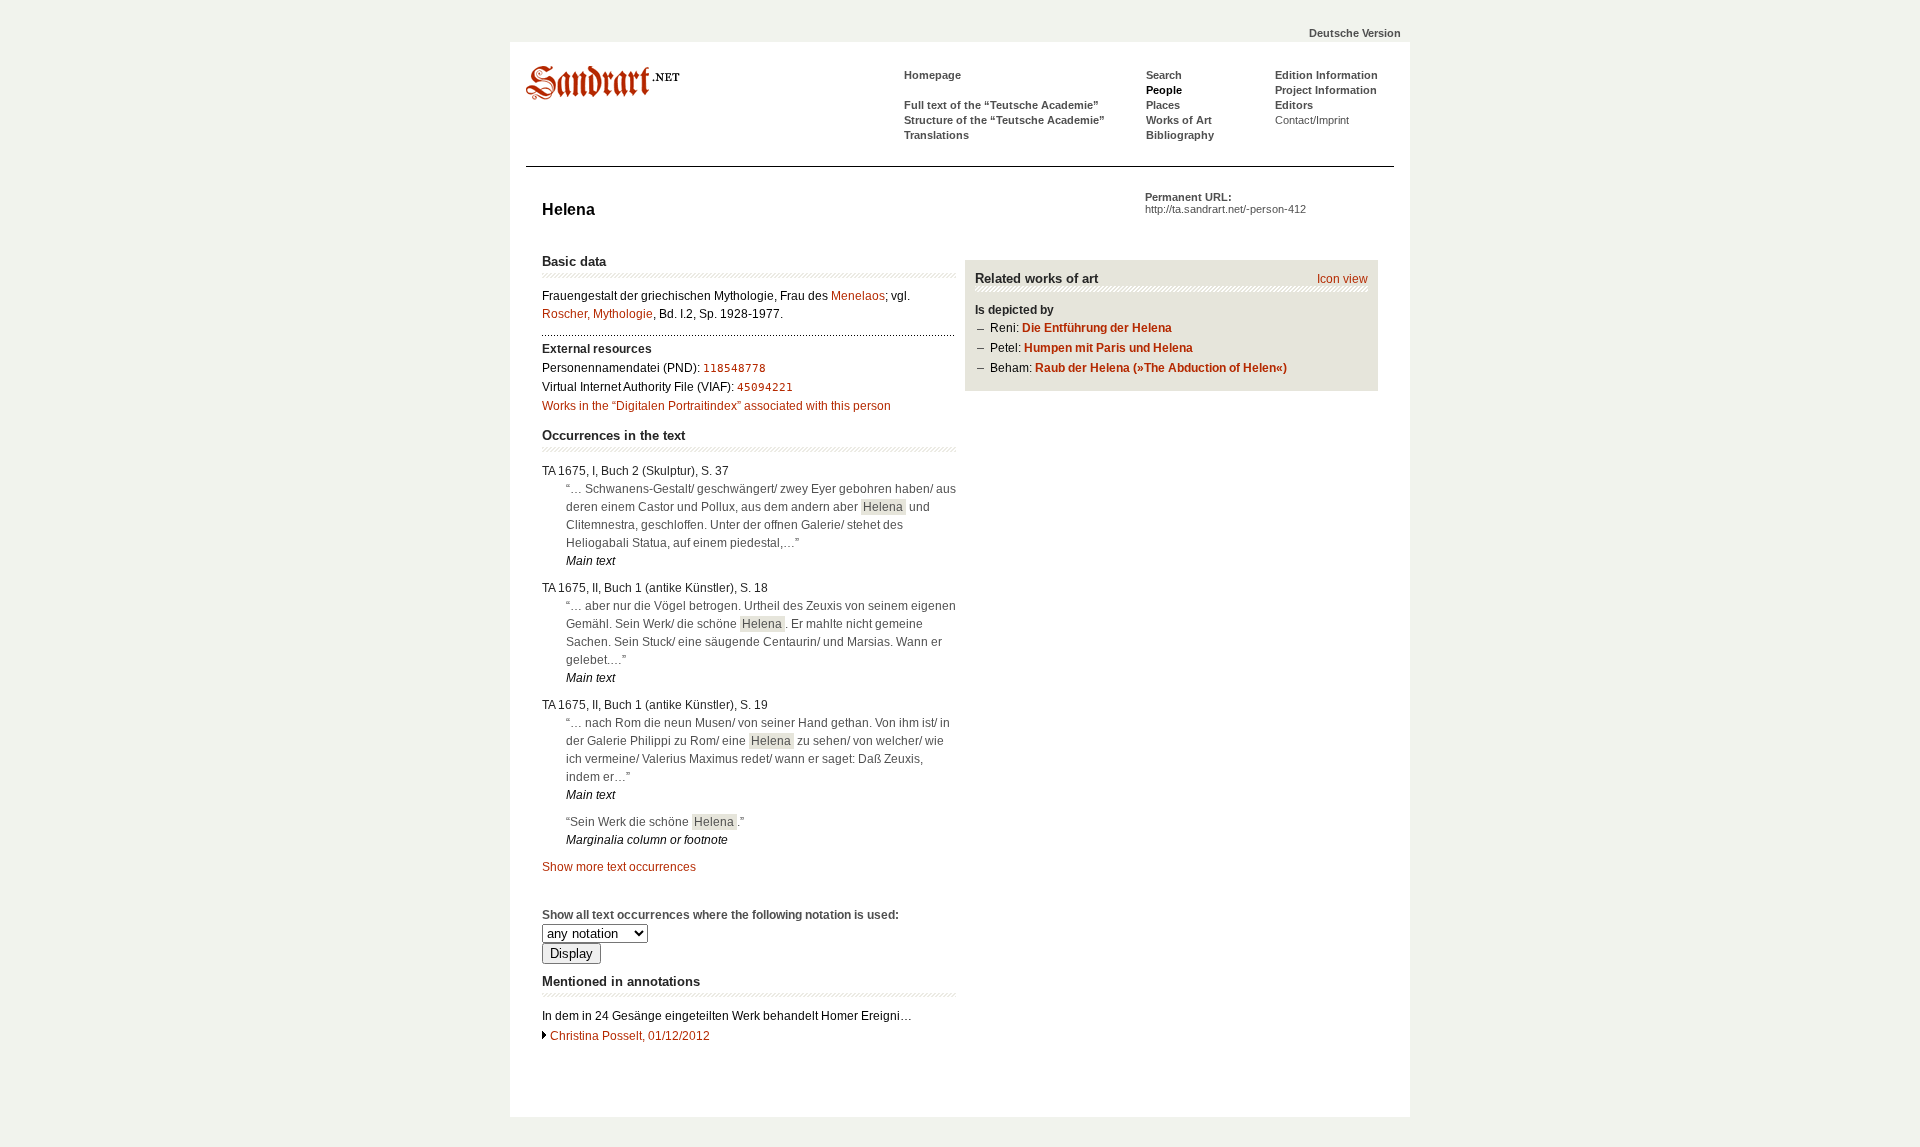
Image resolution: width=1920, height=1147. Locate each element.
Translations (936, 135)
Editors (1294, 105)
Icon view (1342, 279)
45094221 (765, 387)
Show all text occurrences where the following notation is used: (720, 915)
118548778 (734, 368)
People (1164, 90)
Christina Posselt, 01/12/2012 (630, 1036)
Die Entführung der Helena (1097, 328)
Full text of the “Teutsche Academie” (1001, 105)
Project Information (1326, 90)
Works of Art (1179, 120)
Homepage (932, 75)
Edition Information (1326, 75)
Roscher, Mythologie (597, 314)
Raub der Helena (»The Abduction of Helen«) (1161, 368)
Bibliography (1180, 135)
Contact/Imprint (1312, 120)
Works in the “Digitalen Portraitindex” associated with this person (716, 406)
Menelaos (858, 296)
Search (1164, 75)
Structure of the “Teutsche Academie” (1004, 120)
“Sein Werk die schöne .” (655, 822)
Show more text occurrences (619, 867)
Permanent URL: (1225, 203)
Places (1163, 105)
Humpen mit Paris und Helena (1108, 348)
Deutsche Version (1355, 33)
